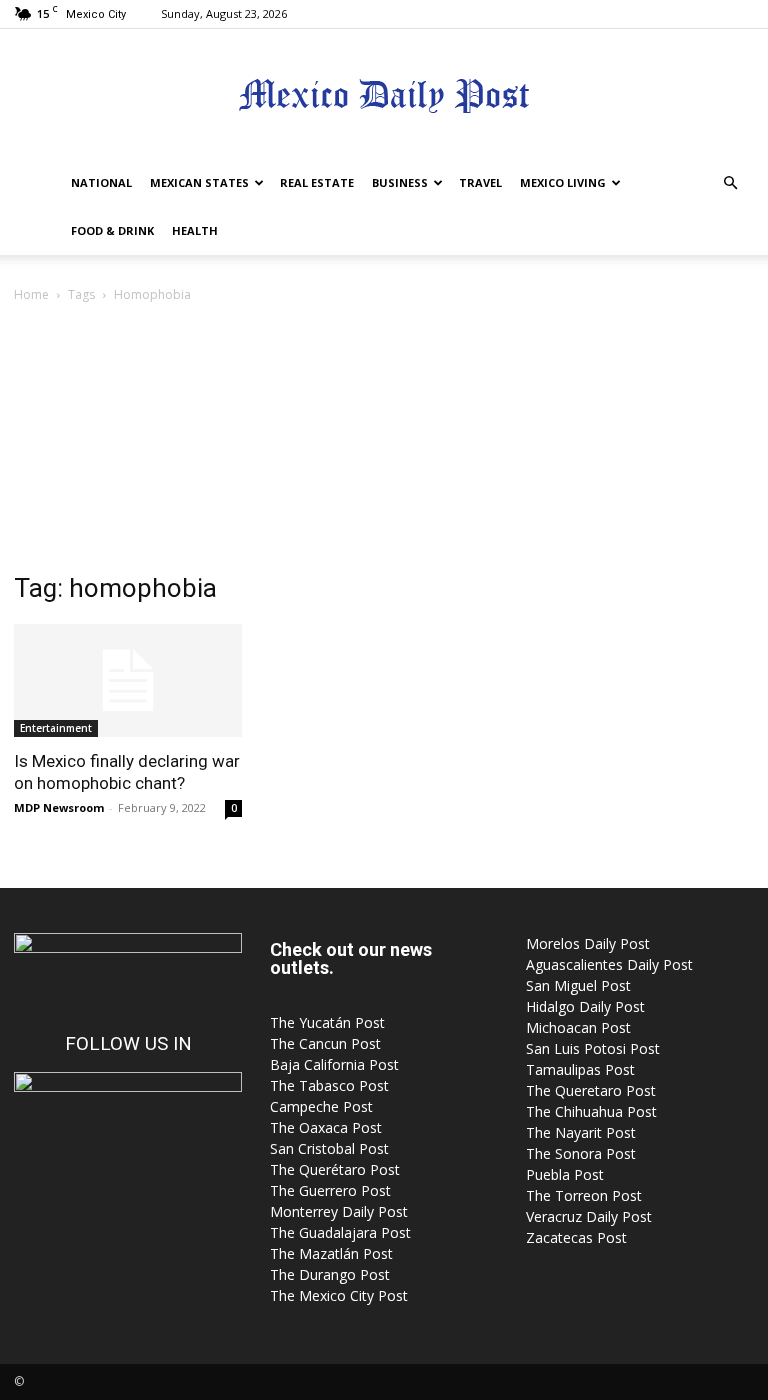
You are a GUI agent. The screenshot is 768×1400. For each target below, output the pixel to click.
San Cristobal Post (329, 1148)
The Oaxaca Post (326, 1127)
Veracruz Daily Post (589, 1216)
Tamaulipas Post (580, 1069)
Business (400, 182)
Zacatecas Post (576, 1237)
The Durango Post (330, 1274)
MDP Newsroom (59, 807)
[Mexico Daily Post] (384, 95)
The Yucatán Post (327, 1022)
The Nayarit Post (581, 1132)
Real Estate (317, 182)
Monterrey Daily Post (339, 1211)
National (101, 182)
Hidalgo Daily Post (585, 1006)
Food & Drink (112, 230)
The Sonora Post (581, 1153)
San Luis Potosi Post (593, 1048)
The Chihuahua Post (591, 1111)
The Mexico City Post (339, 1295)
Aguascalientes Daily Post (609, 964)
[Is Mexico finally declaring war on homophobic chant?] (128, 680)
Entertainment (56, 728)
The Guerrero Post (330, 1190)
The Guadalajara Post (340, 1232)
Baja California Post (334, 1064)
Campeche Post (321, 1106)
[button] (730, 183)
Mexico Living (563, 182)
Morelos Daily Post (588, 943)
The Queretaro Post (591, 1090)
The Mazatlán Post (331, 1253)
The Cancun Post (325, 1043)
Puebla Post (565, 1174)
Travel (480, 182)
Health (195, 230)
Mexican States (199, 182)
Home (31, 294)
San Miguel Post (578, 985)
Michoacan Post (578, 1027)
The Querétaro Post (335, 1169)
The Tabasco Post (329, 1085)
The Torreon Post (584, 1195)
